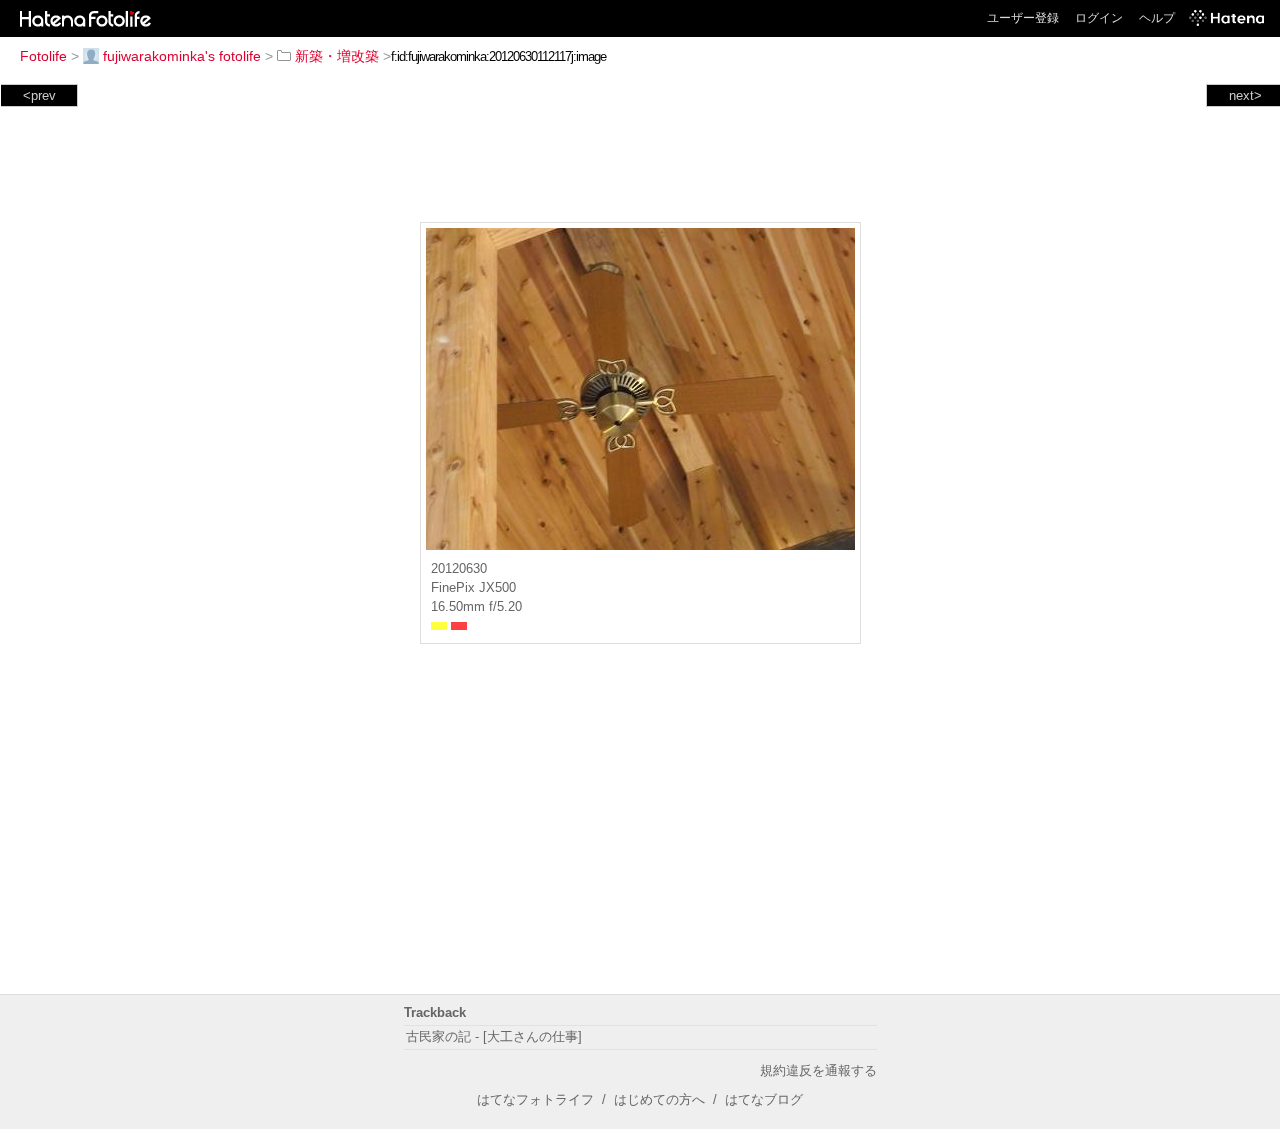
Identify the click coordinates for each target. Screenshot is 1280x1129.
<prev (39, 95)
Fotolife (43, 56)
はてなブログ (764, 1099)
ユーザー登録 (1023, 18)
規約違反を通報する (818, 1070)
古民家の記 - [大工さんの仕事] (494, 1036)
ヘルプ (1157, 18)
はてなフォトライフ (535, 1099)
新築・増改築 (337, 56)
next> (1245, 95)
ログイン (1099, 18)
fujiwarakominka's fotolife (182, 56)
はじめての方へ (659, 1099)
